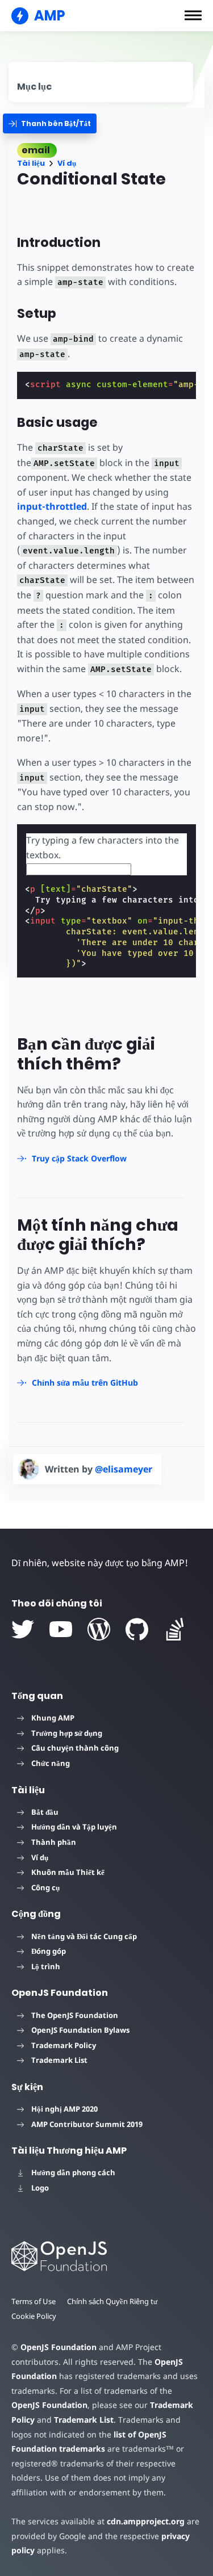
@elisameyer (124, 1469)
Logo (40, 2188)
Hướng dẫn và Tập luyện (74, 1827)
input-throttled (52, 506)
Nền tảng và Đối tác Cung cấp (84, 1936)
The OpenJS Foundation (75, 2015)
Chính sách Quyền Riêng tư (112, 2301)
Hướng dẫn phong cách (73, 2172)
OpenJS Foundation (59, 2347)
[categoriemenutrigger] (50, 123)
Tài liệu (31, 163)
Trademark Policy (64, 2045)
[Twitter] (23, 1629)
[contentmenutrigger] (101, 82)
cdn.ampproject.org (146, 2521)
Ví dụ (67, 163)
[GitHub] (137, 1629)
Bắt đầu (45, 1812)
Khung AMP (53, 1718)
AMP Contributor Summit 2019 (87, 2124)
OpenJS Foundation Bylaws (80, 2030)
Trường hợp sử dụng (67, 1733)
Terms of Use (34, 2301)
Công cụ (45, 1887)
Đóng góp (49, 1951)
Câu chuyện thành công (75, 1748)
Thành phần (54, 1842)
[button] (193, 15)
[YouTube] (61, 1629)
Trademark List (59, 2060)
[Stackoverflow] (175, 1629)
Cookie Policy (34, 2316)
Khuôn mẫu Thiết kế (68, 1872)
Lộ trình (46, 1966)
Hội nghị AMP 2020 (64, 2109)
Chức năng (51, 1763)
